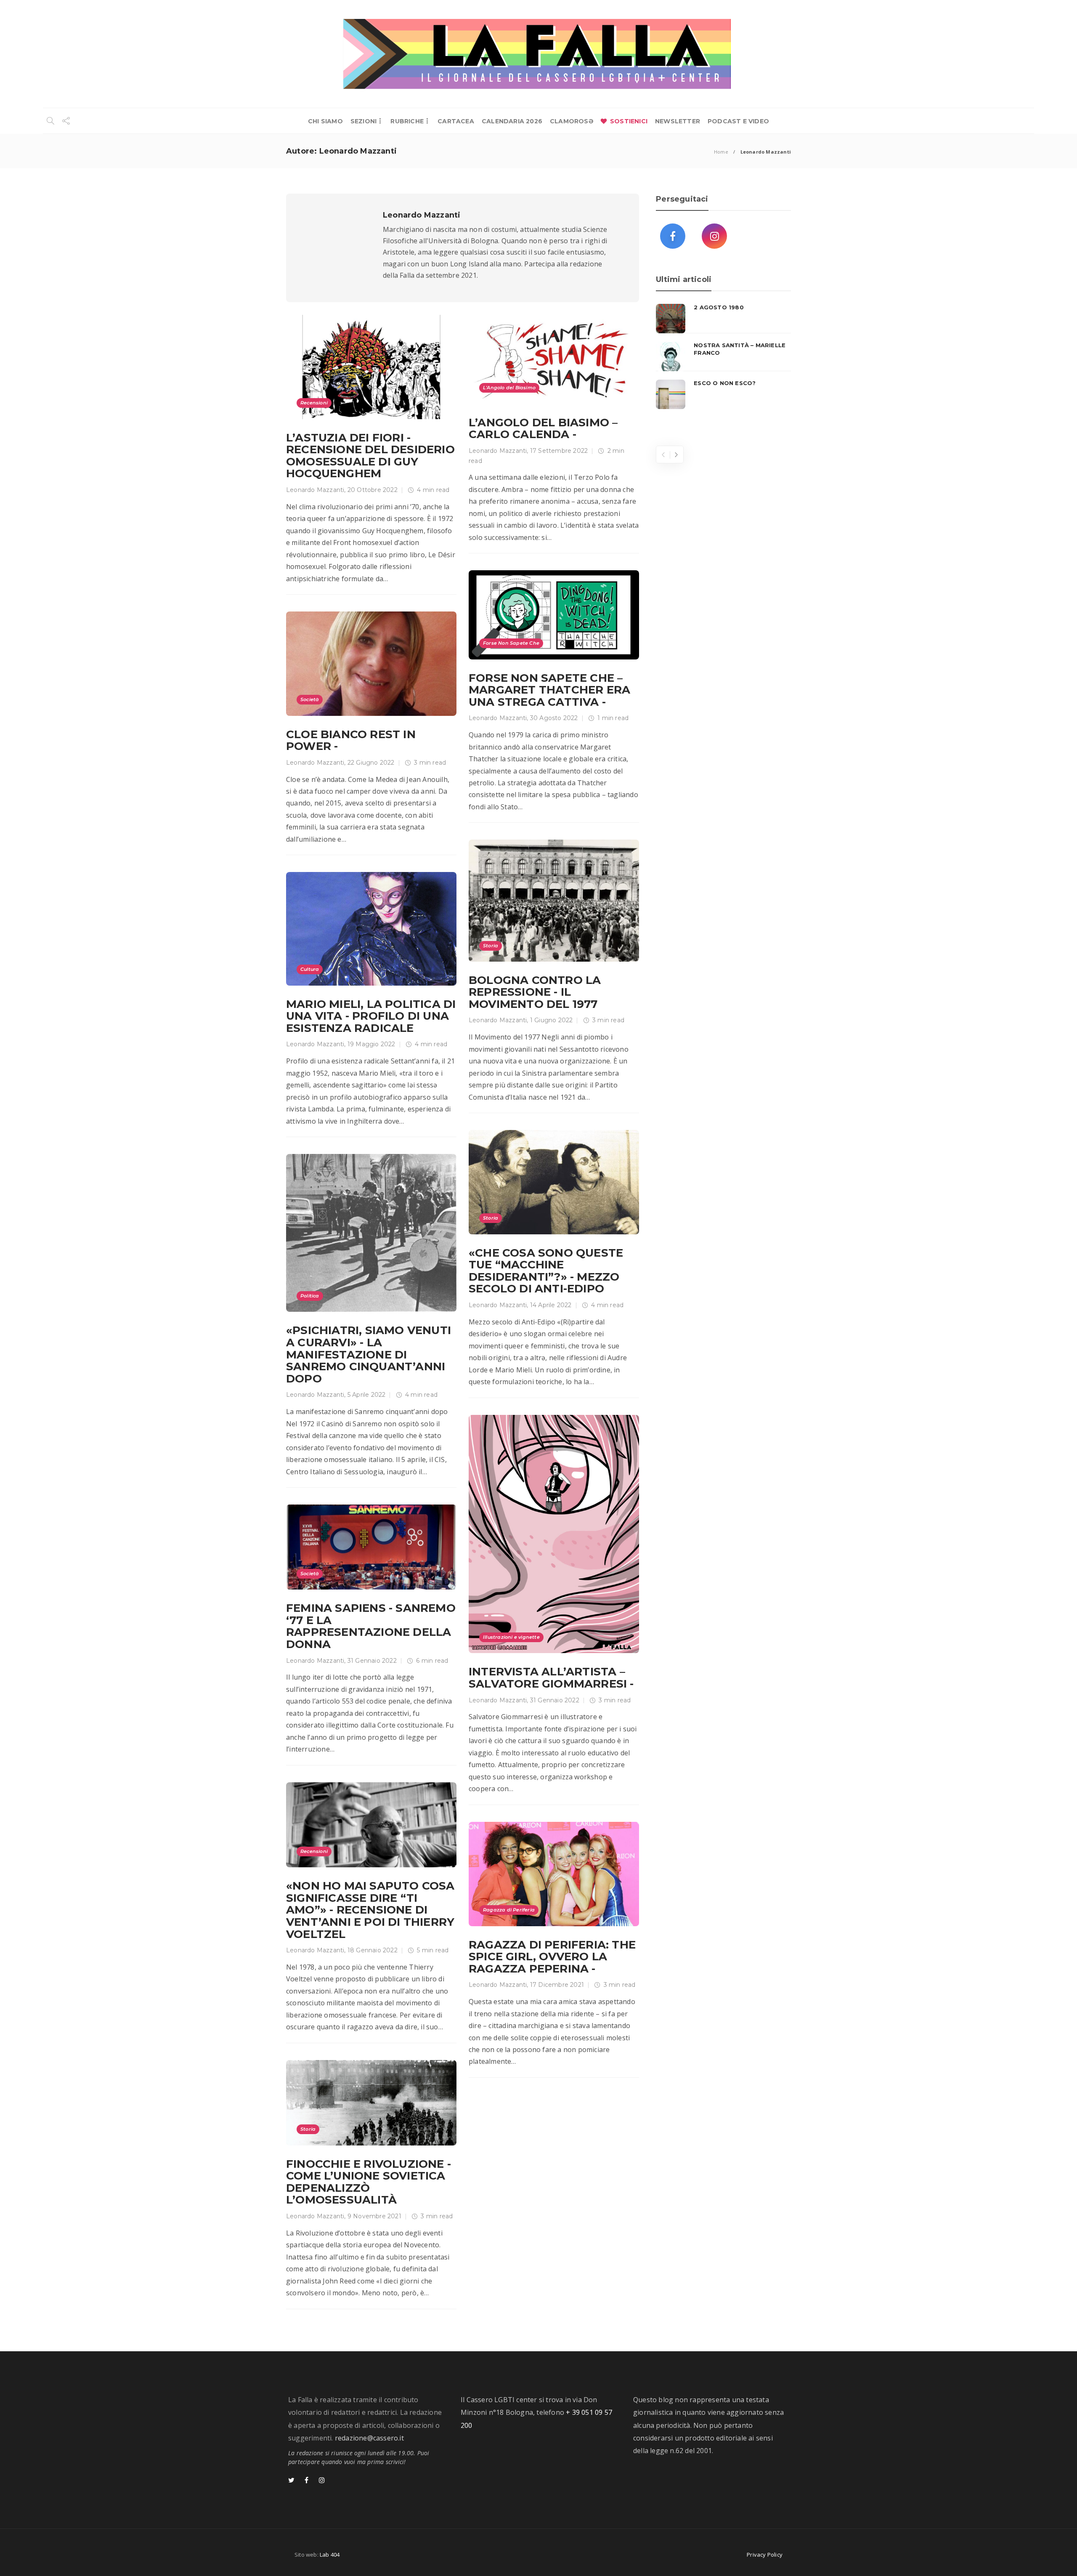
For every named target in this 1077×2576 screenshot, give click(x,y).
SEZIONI (363, 121)
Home (721, 152)
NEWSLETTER (678, 121)
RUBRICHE (407, 121)
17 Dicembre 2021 (557, 1985)
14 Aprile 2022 (551, 1305)
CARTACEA (456, 121)
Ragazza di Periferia (509, 1910)
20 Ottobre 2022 (373, 490)
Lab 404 (330, 2555)
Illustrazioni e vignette (511, 1637)
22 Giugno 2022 (371, 763)
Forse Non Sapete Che (511, 643)
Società (310, 699)
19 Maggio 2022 (371, 1044)
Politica (310, 1296)
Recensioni (314, 403)
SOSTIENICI (629, 121)
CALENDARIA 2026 (512, 121)
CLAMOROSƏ (572, 121)
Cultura (310, 969)
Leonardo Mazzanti (315, 490)
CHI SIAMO (325, 121)
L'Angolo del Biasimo (509, 388)
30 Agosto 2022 (554, 718)
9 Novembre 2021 (374, 2216)
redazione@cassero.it (369, 2438)
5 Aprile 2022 (367, 1395)
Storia (491, 946)
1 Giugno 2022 (552, 1020)
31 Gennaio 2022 (555, 1700)
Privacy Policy (765, 2555)
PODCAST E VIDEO (738, 121)
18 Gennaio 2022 (373, 1950)
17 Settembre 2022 (559, 451)
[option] (723, 356)
